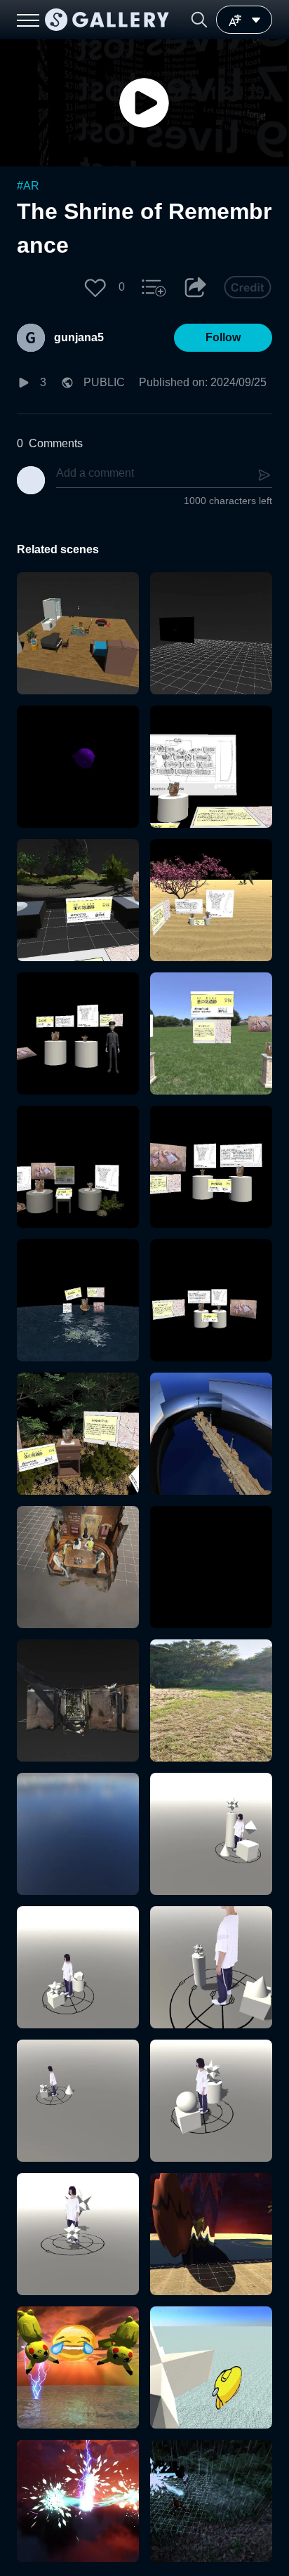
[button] (199, 20)
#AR (28, 186)
